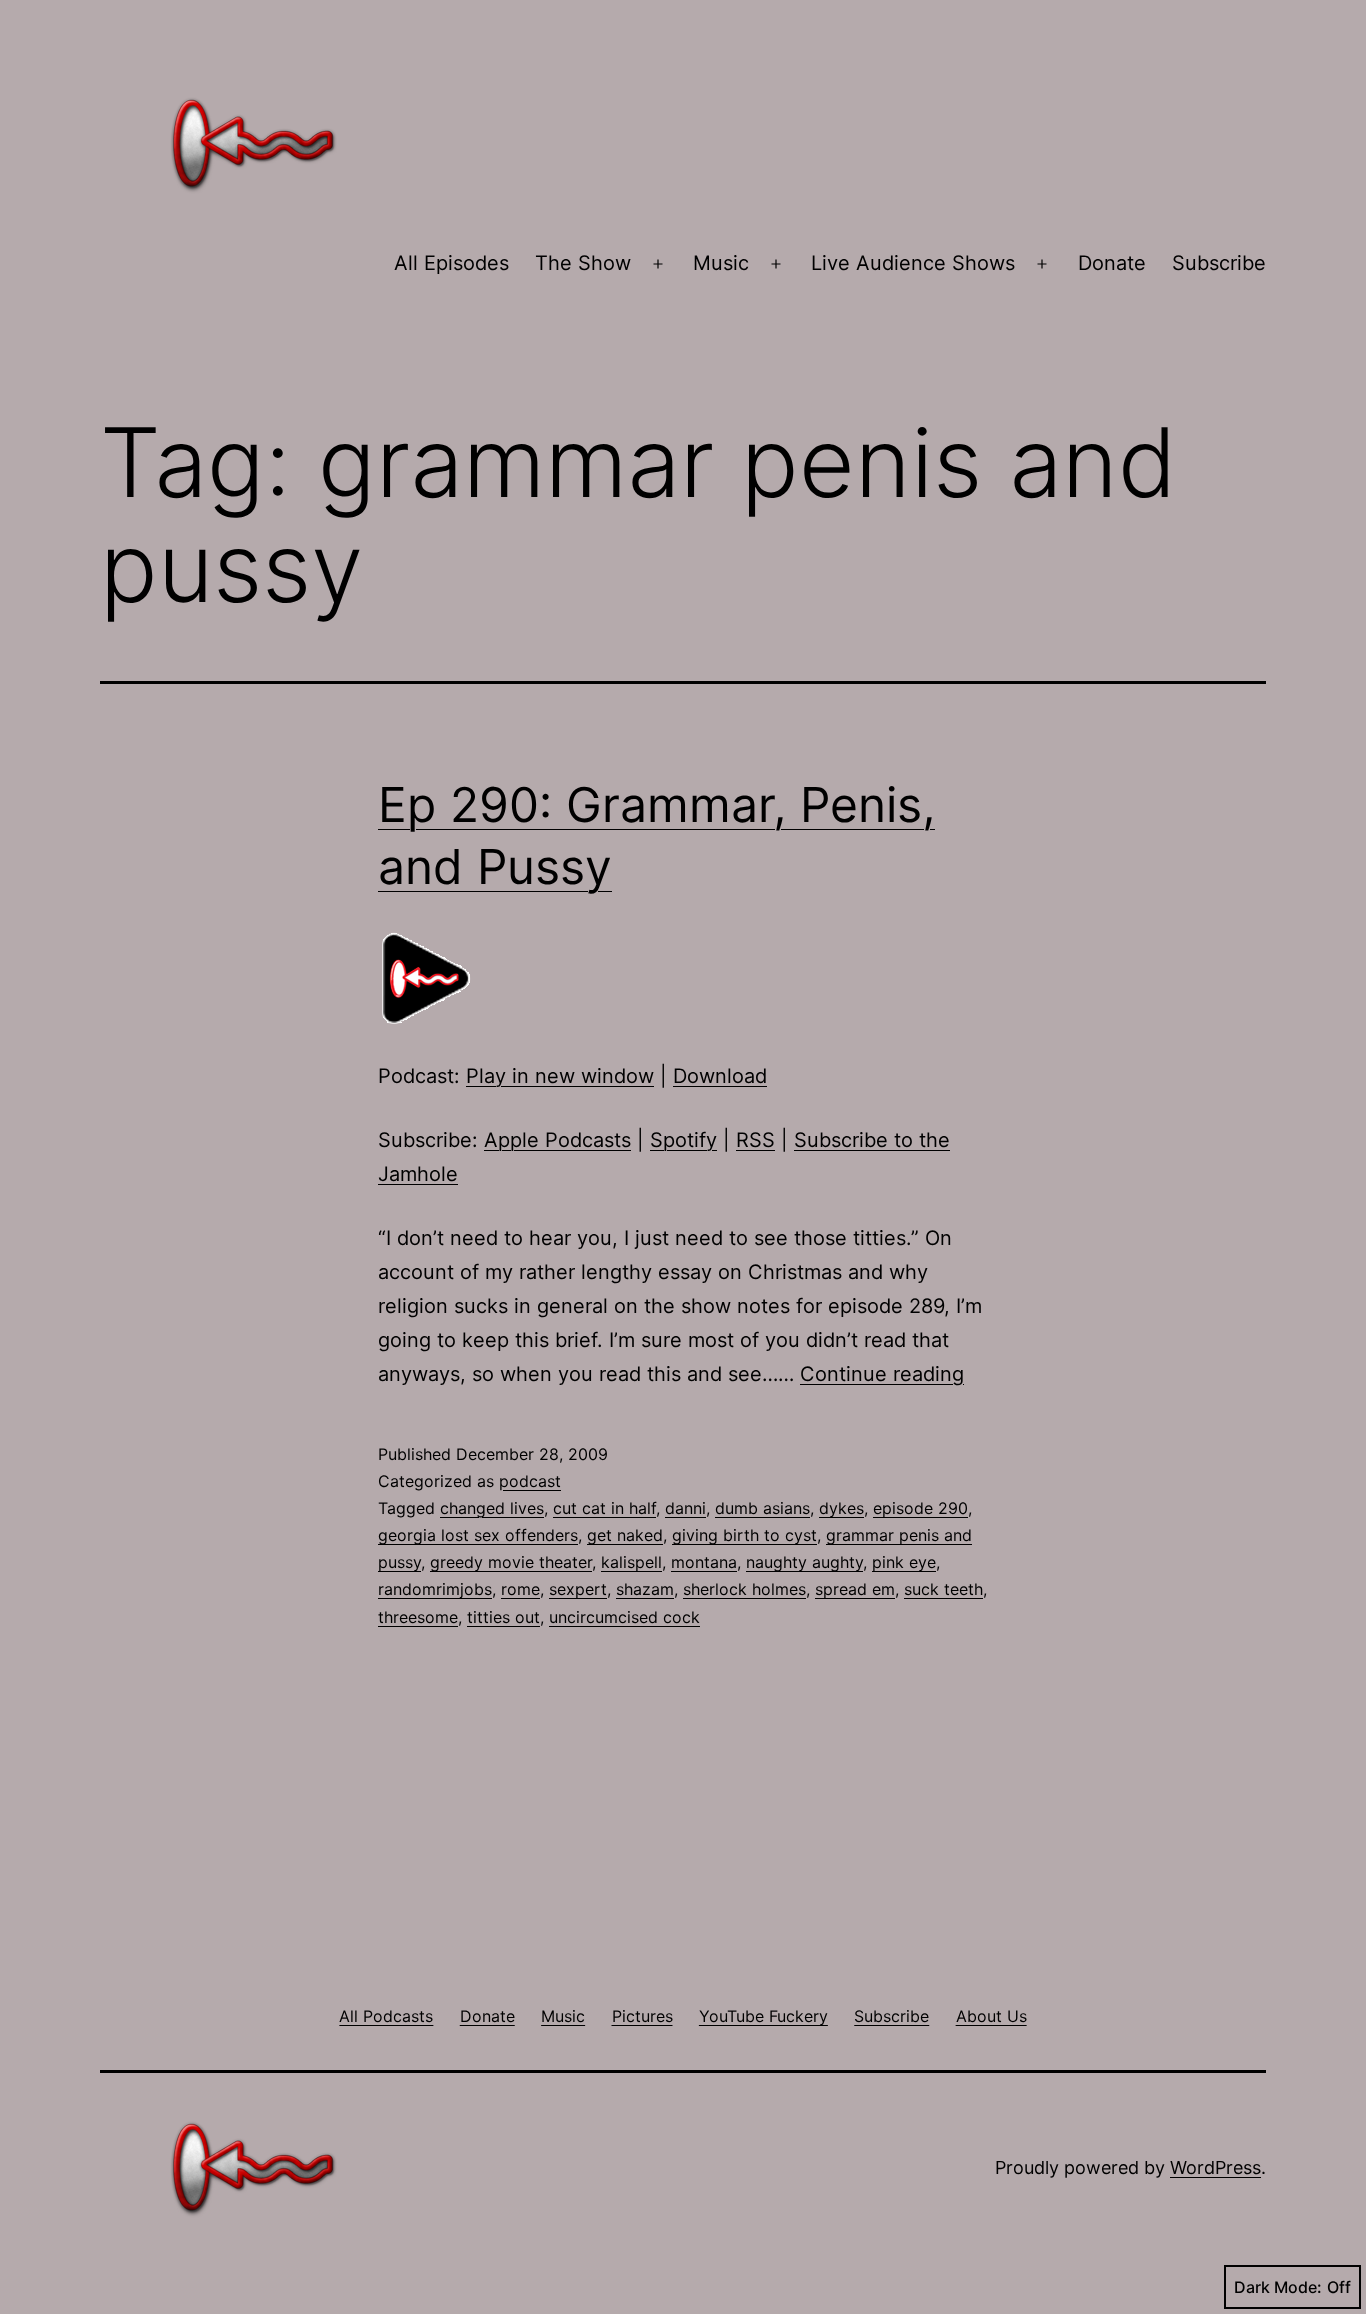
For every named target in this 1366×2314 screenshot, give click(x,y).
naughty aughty (804, 1562)
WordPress (1215, 2167)
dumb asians (762, 1508)
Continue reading (882, 1374)
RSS (755, 1140)
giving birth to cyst (744, 1535)
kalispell (631, 1562)
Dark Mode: (1278, 2287)
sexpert (578, 1589)
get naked (625, 1535)
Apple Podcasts (557, 1140)
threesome (418, 1617)
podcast (530, 1481)
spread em (855, 1589)
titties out (503, 1617)
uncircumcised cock (624, 1617)
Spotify (683, 1140)
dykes (841, 1508)
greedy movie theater (511, 1562)
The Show (583, 263)
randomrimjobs (435, 1589)
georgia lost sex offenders (478, 1535)
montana (704, 1562)
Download (720, 1076)
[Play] (428, 977)
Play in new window (560, 1076)
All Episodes (451, 263)
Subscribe (1219, 263)
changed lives (492, 1508)
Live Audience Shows (913, 263)
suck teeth (943, 1589)
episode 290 (920, 1508)
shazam (645, 1589)
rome (520, 1589)
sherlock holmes (744, 1589)
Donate (1112, 263)
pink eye (904, 1562)
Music (721, 263)
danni (685, 1508)
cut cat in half (604, 1508)
